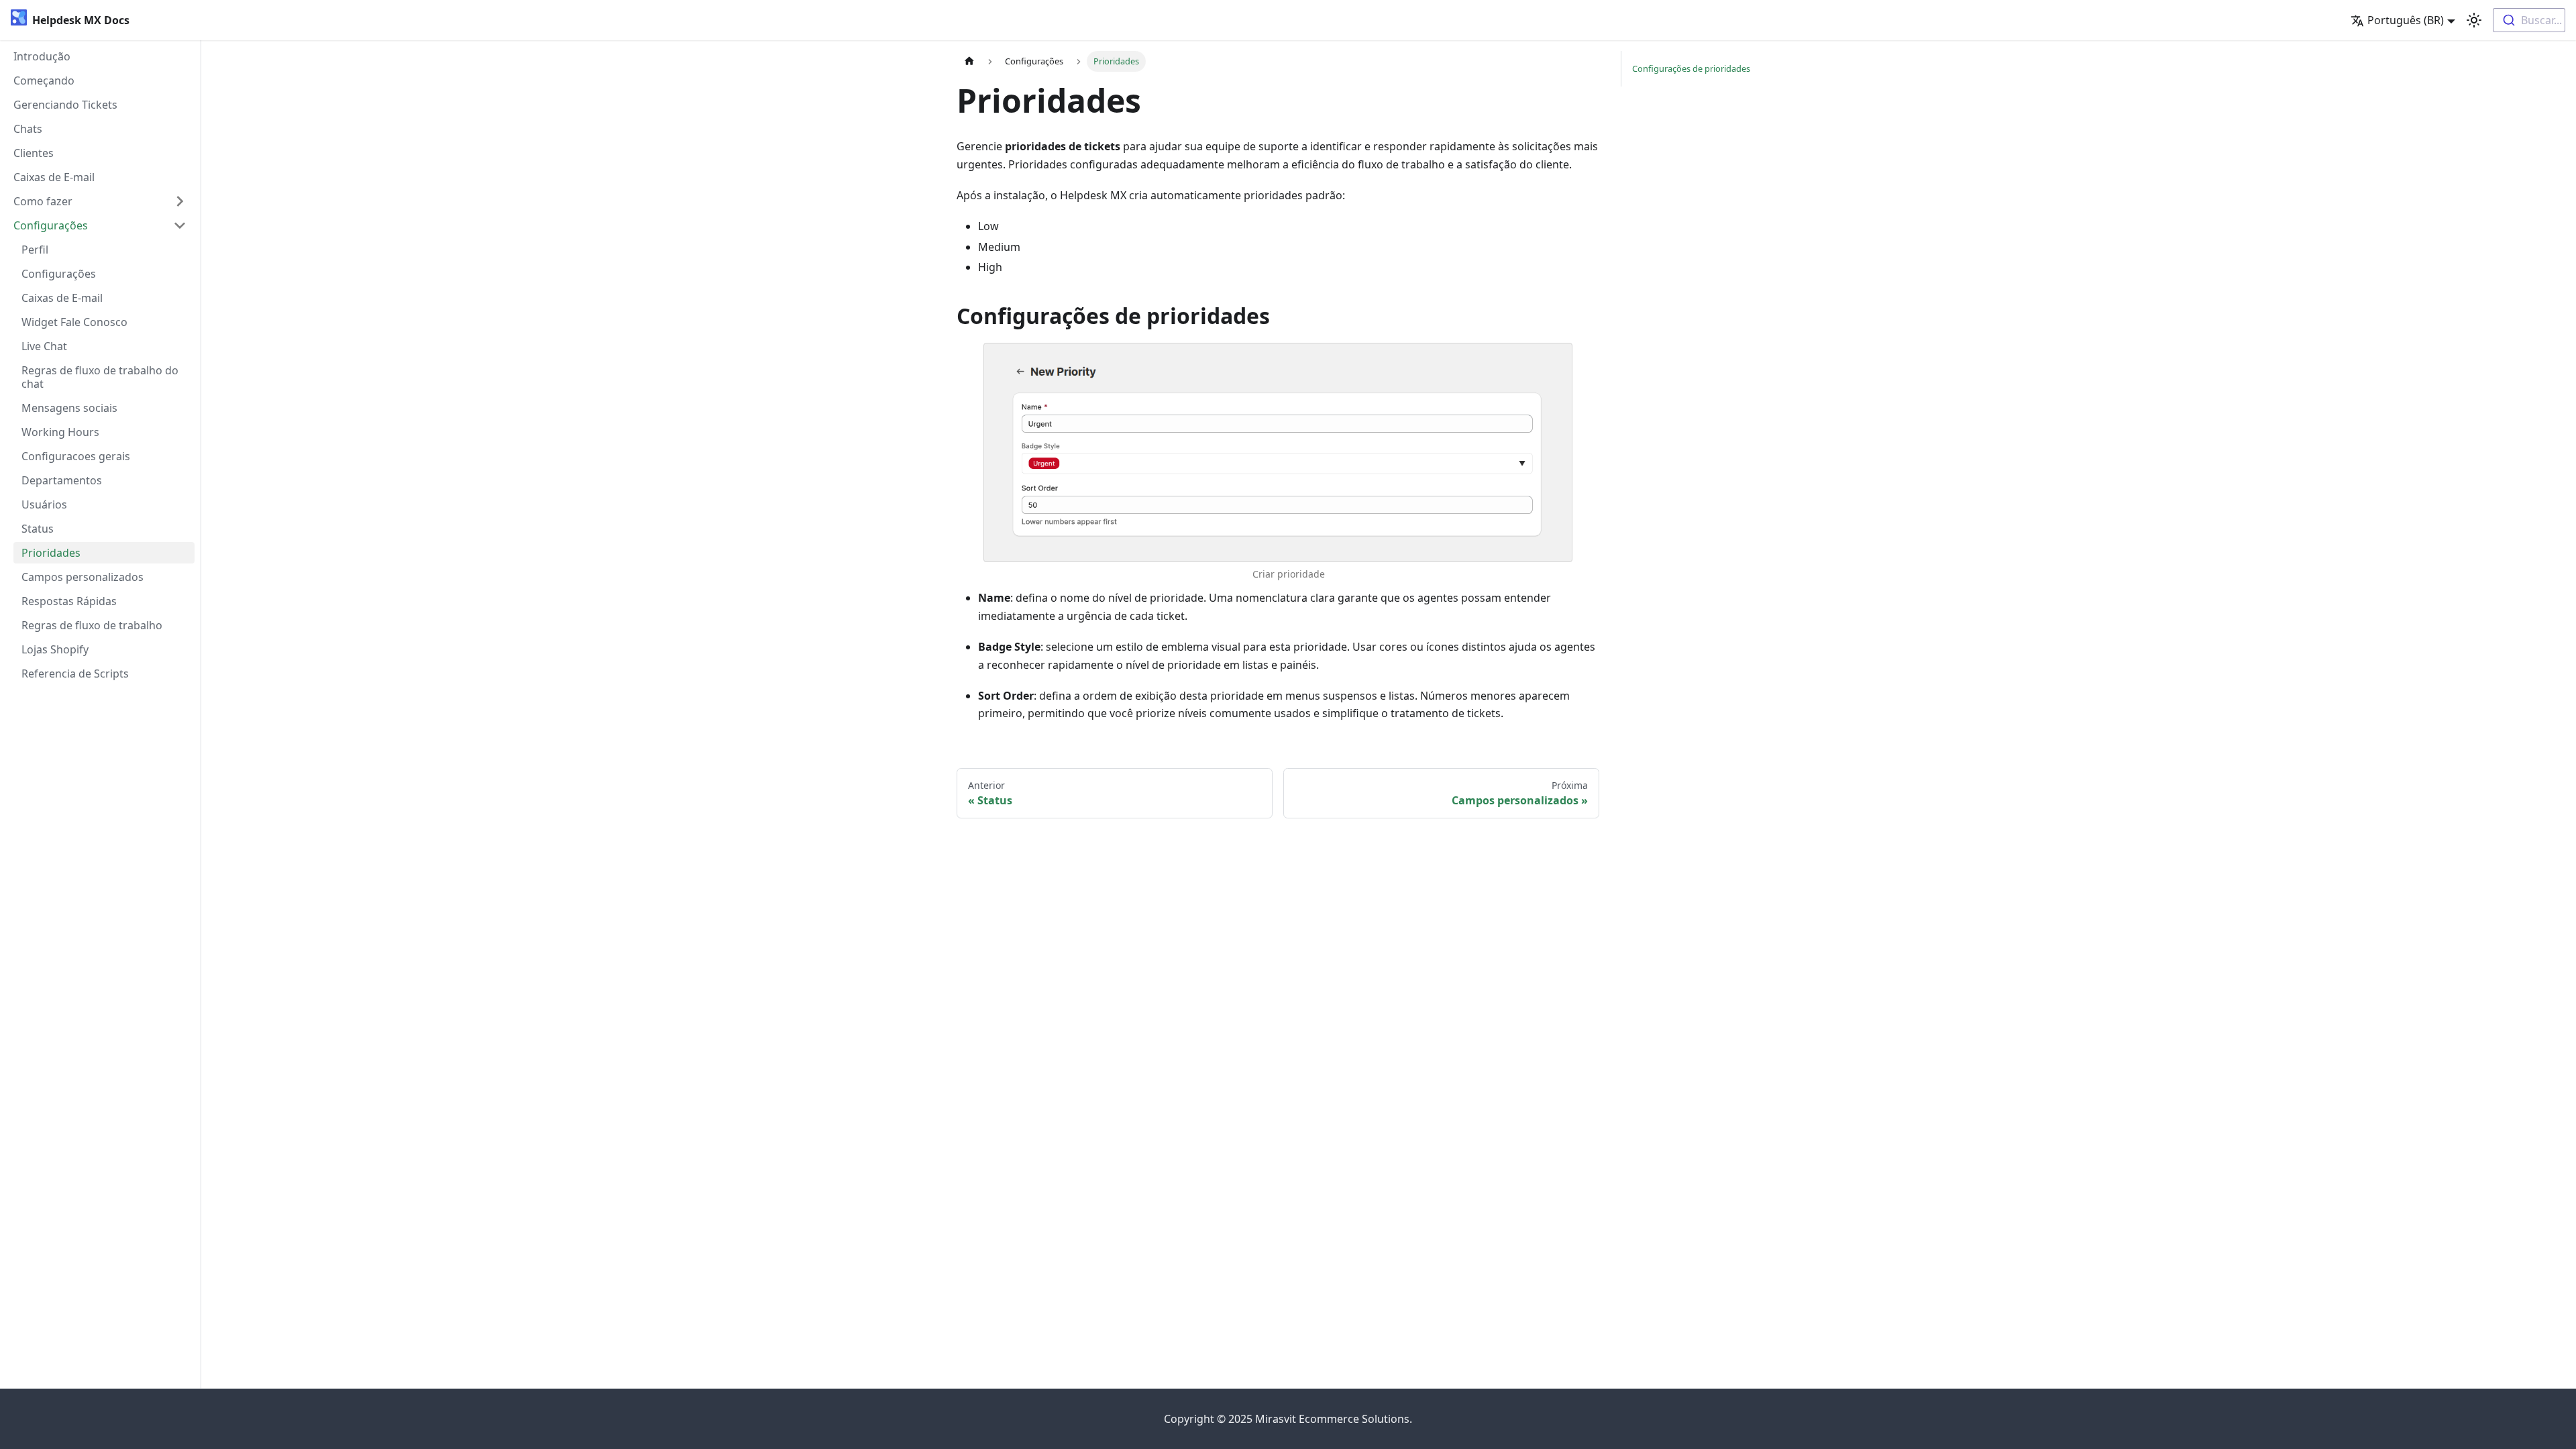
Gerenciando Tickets (65, 105)
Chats (28, 129)
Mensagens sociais (69, 408)
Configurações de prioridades (1691, 68)
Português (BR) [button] (2406, 20)
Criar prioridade (1289, 574)
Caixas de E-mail (54, 177)
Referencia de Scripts (75, 674)
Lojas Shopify (55, 649)
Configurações (51, 225)
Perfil (35, 250)
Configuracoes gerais (76, 456)
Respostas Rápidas (69, 601)
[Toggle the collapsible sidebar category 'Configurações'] (180, 225)
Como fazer (43, 201)
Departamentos (62, 480)
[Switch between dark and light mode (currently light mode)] (2474, 20)
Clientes (34, 153)
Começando (44, 80)
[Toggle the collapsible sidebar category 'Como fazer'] (180, 201)
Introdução (42, 56)
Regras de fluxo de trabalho (92, 625)
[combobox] (2529, 20)
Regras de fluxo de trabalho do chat (100, 377)
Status (38, 529)
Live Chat (44, 346)
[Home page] (969, 61)
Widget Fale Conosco (74, 322)
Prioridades (51, 553)
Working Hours (60, 432)
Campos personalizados (83, 577)
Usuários (44, 504)
